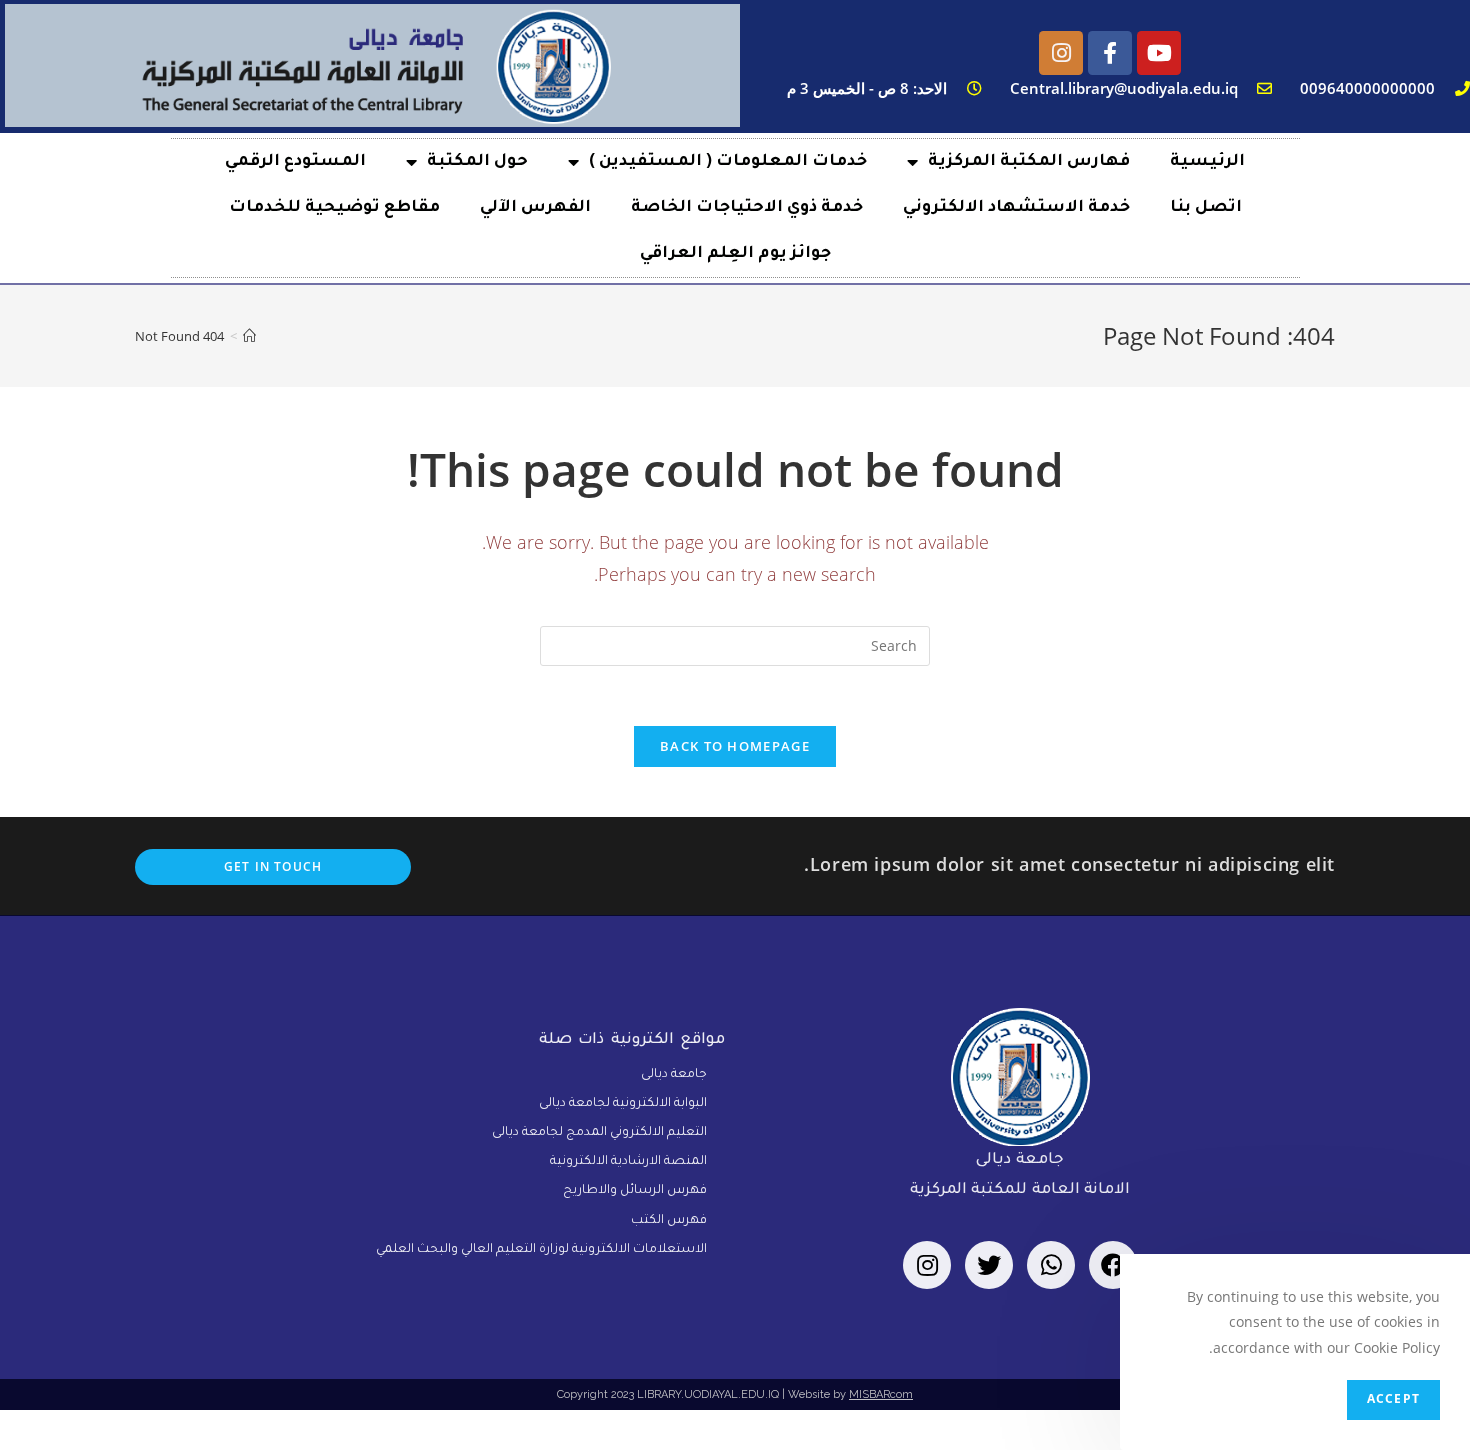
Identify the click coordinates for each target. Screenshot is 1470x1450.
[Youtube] (1159, 53)
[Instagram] (1061, 53)
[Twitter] (989, 1265)
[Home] (249, 336)
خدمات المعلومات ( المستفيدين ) (728, 162)
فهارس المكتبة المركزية (1029, 162)
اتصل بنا (1206, 208)
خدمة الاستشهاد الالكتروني (1016, 208)
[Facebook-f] (1110, 53)
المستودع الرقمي (295, 162)
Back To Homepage (735, 746)
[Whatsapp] (1051, 1265)
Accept (1393, 1399)
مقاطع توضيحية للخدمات (334, 208)
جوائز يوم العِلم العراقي (735, 254)
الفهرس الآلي (535, 208)
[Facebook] (1113, 1265)
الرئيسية (1207, 162)
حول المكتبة (477, 162)
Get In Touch (273, 866)
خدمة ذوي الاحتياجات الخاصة (747, 208)
